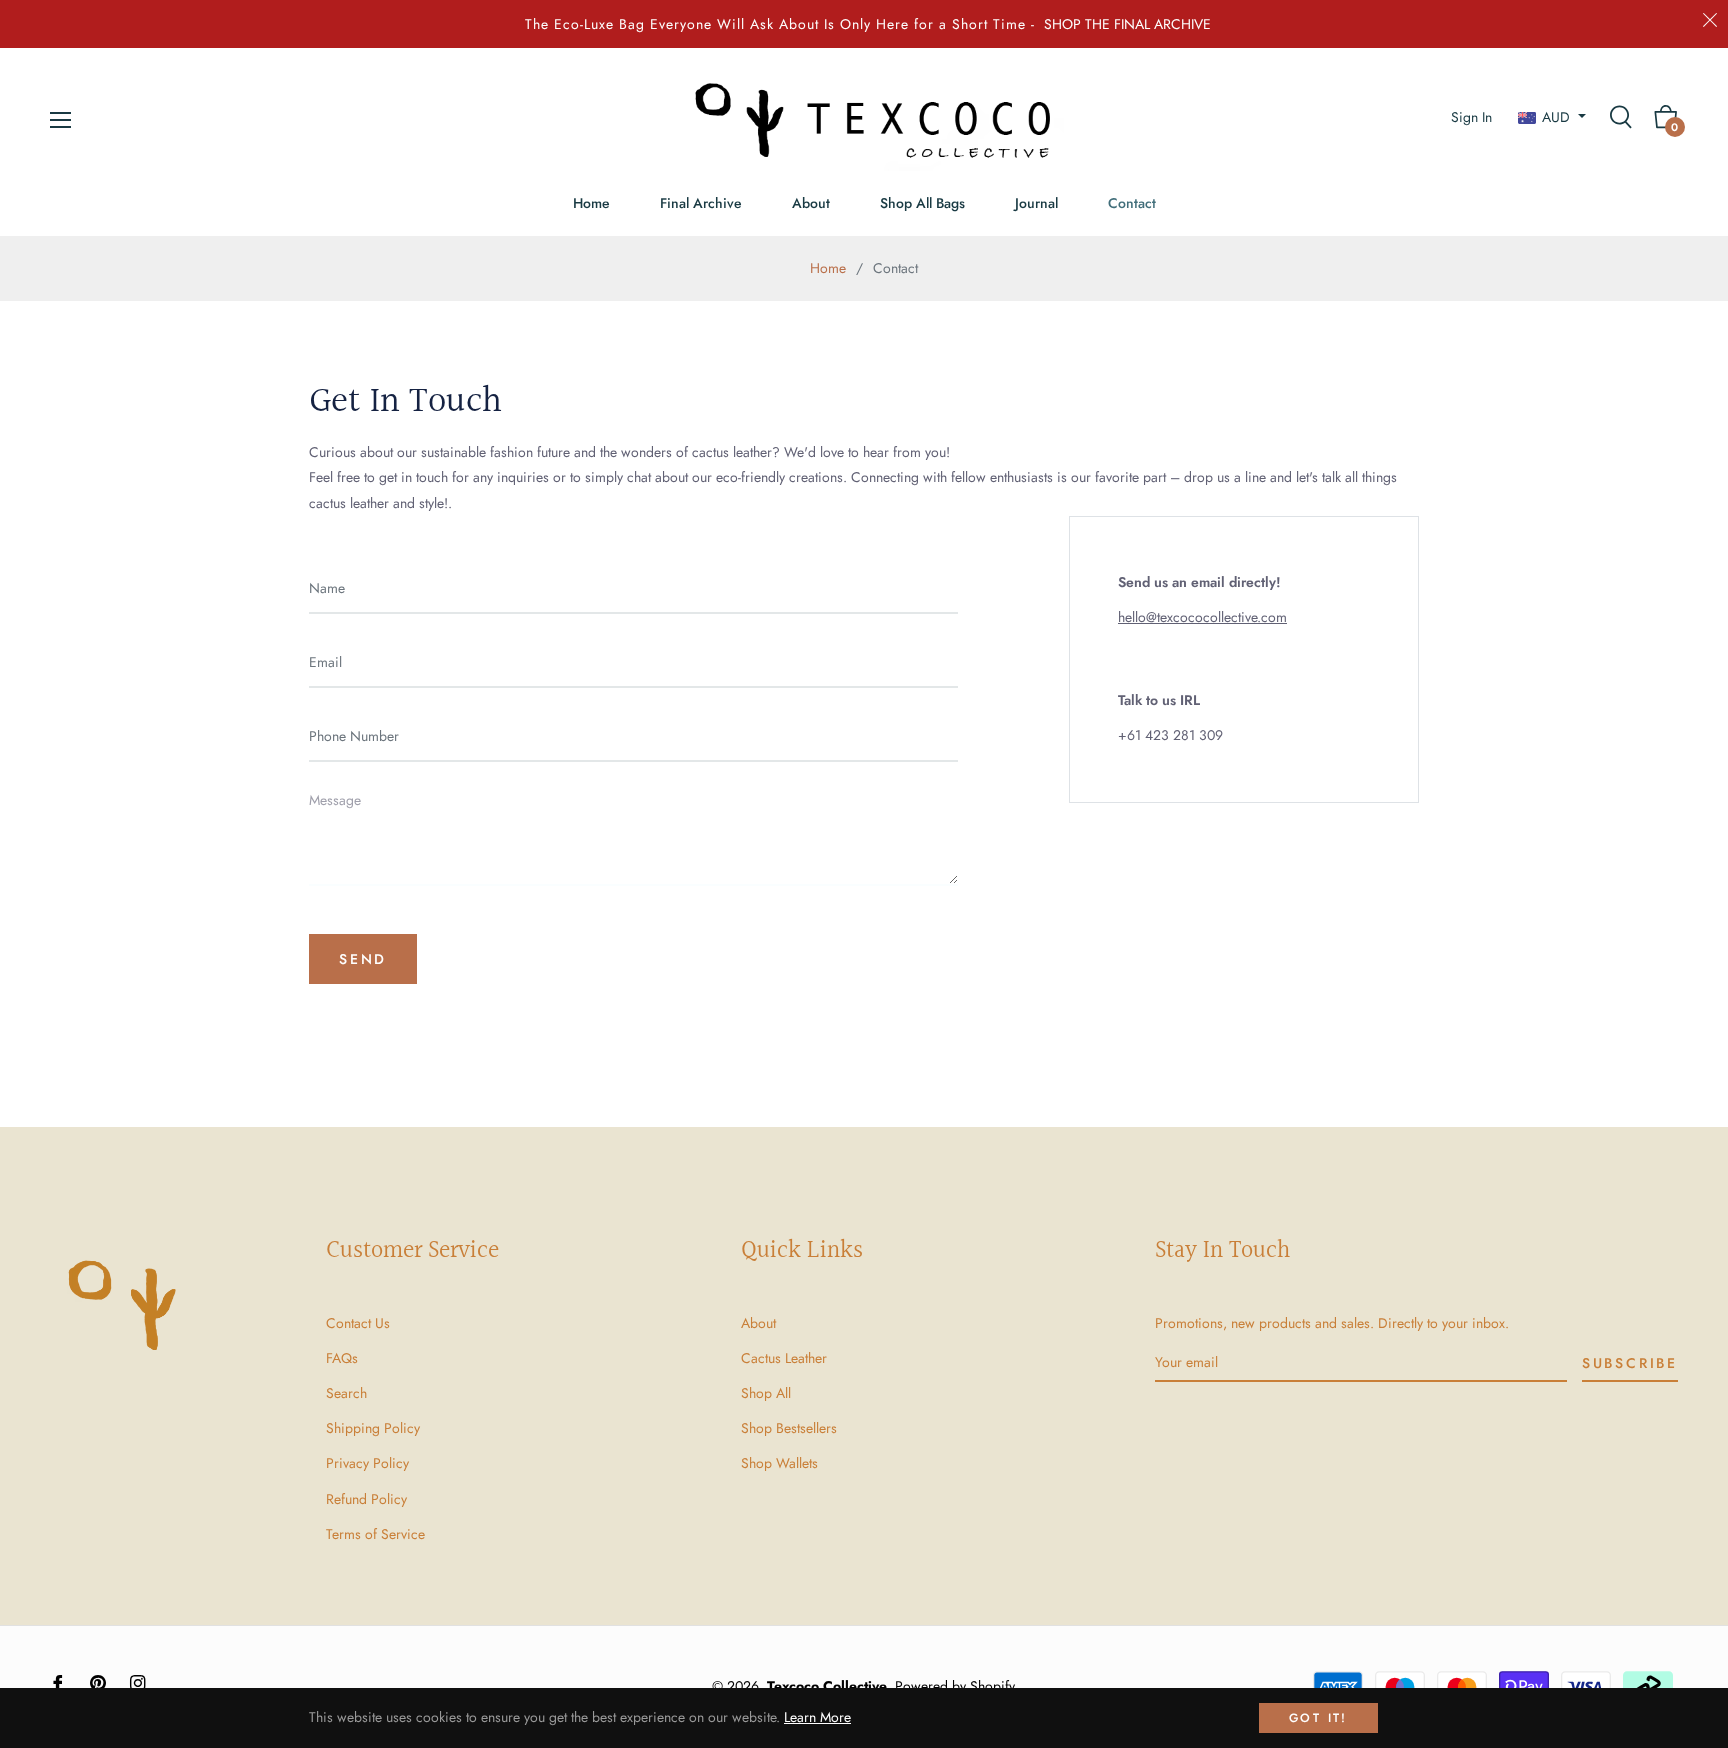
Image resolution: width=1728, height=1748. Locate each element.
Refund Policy (366, 1499)
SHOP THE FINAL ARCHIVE (1127, 24)
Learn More (817, 1717)
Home (828, 268)
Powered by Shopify (955, 1686)
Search (346, 1393)
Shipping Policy (373, 1428)
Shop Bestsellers (789, 1428)
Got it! (1318, 1718)
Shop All (766, 1393)
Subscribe (1630, 1363)
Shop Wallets (779, 1463)
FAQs (342, 1358)
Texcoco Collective (827, 1686)
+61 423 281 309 (1170, 735)
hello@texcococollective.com (1202, 617)
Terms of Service (375, 1534)
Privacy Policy (367, 1463)
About (758, 1323)
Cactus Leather (784, 1358)
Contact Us (358, 1323)
